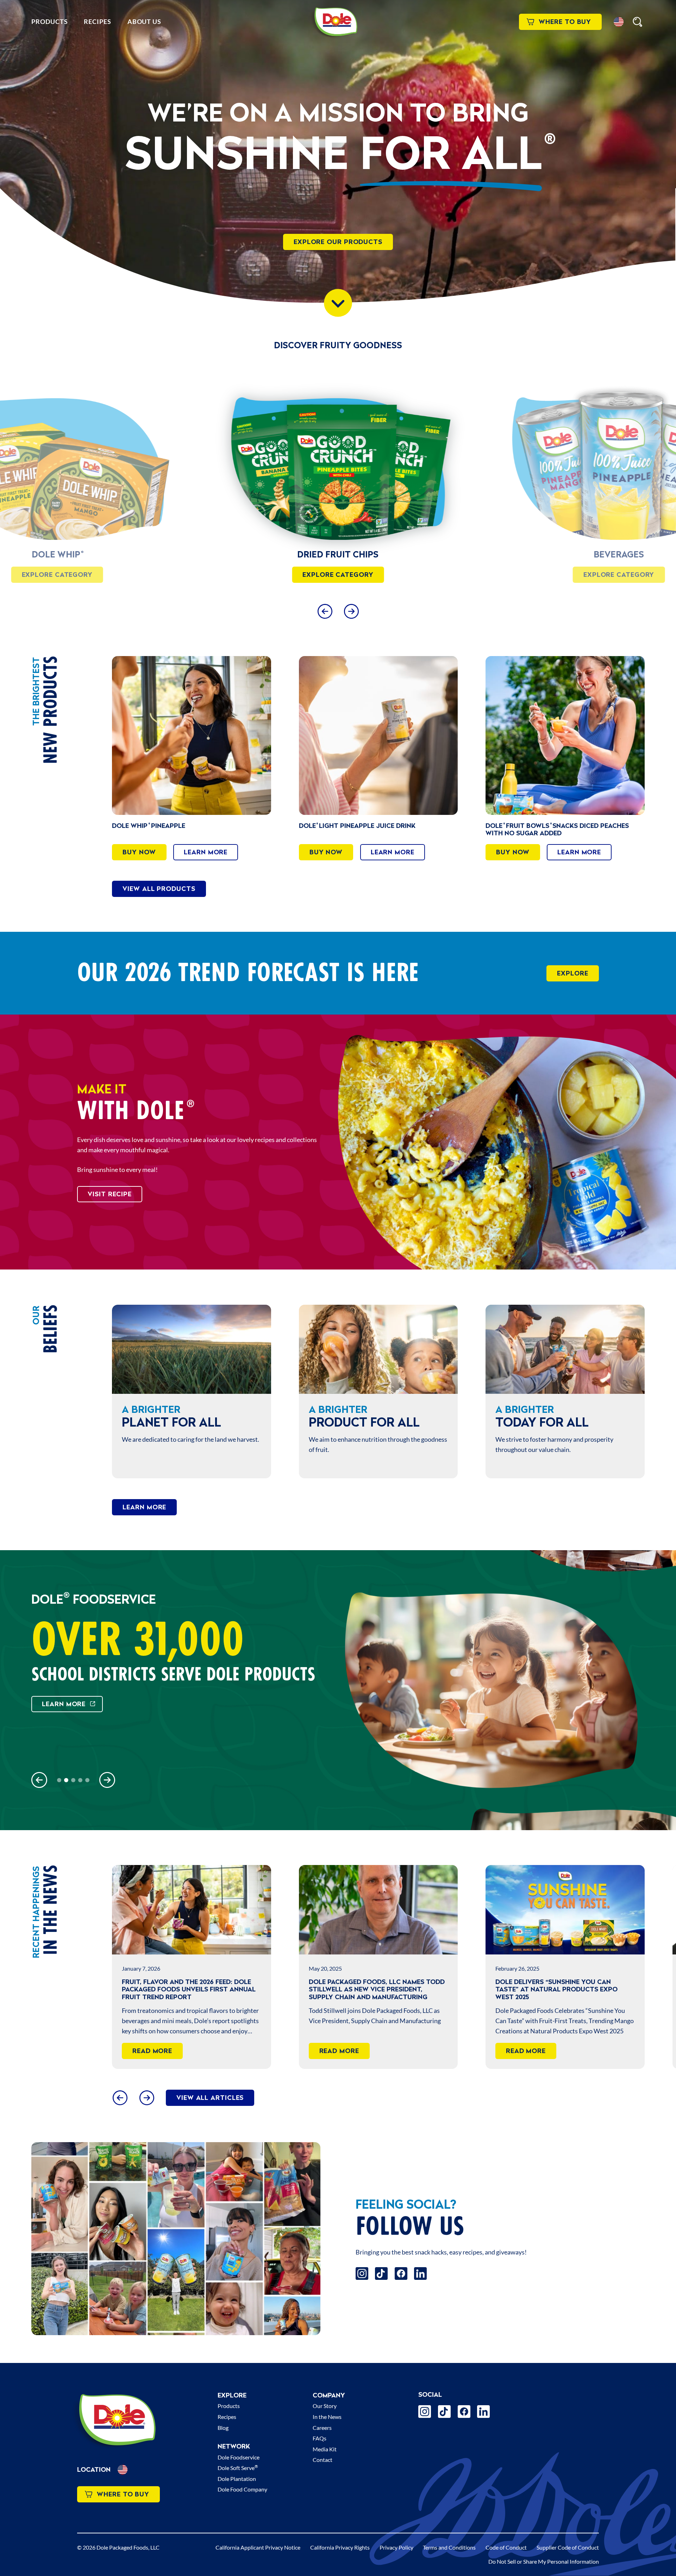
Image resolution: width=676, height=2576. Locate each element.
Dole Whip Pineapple (149, 826)
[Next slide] (351, 611)
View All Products (159, 889)
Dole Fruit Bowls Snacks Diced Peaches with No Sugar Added (557, 829)
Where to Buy (565, 22)
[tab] (59, 1780)
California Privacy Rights (340, 2547)
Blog (223, 2428)
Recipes (97, 21)
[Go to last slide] (120, 2098)
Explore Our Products (338, 242)
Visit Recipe (110, 1194)
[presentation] (338, 460)
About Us (144, 21)
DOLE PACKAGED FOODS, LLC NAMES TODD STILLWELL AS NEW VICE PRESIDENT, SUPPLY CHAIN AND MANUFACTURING (377, 1989)
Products (49, 21)
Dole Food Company (242, 2489)
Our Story (325, 2406)
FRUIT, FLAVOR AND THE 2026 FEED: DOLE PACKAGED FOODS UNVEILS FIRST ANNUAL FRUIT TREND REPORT (189, 1989)
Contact (323, 2460)
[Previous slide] (325, 611)
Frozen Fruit (619, 554)
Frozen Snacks (338, 554)
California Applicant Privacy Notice (258, 2547)
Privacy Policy (396, 2547)
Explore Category (57, 575)
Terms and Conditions (449, 2547)
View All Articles (210, 2098)
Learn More (206, 852)
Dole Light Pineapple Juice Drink (357, 826)
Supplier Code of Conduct (568, 2547)
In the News (327, 2417)
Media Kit (325, 2449)
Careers (322, 2428)
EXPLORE (572, 973)
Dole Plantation (237, 2479)
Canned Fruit (57, 554)
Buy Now (139, 852)
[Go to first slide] (107, 1780)
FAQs (320, 2438)
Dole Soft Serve (238, 2468)
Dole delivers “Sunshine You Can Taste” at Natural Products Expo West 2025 (556, 1989)
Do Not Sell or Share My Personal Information (544, 2561)
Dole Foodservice (239, 2457)
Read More (152, 2051)
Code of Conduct (506, 2547)
